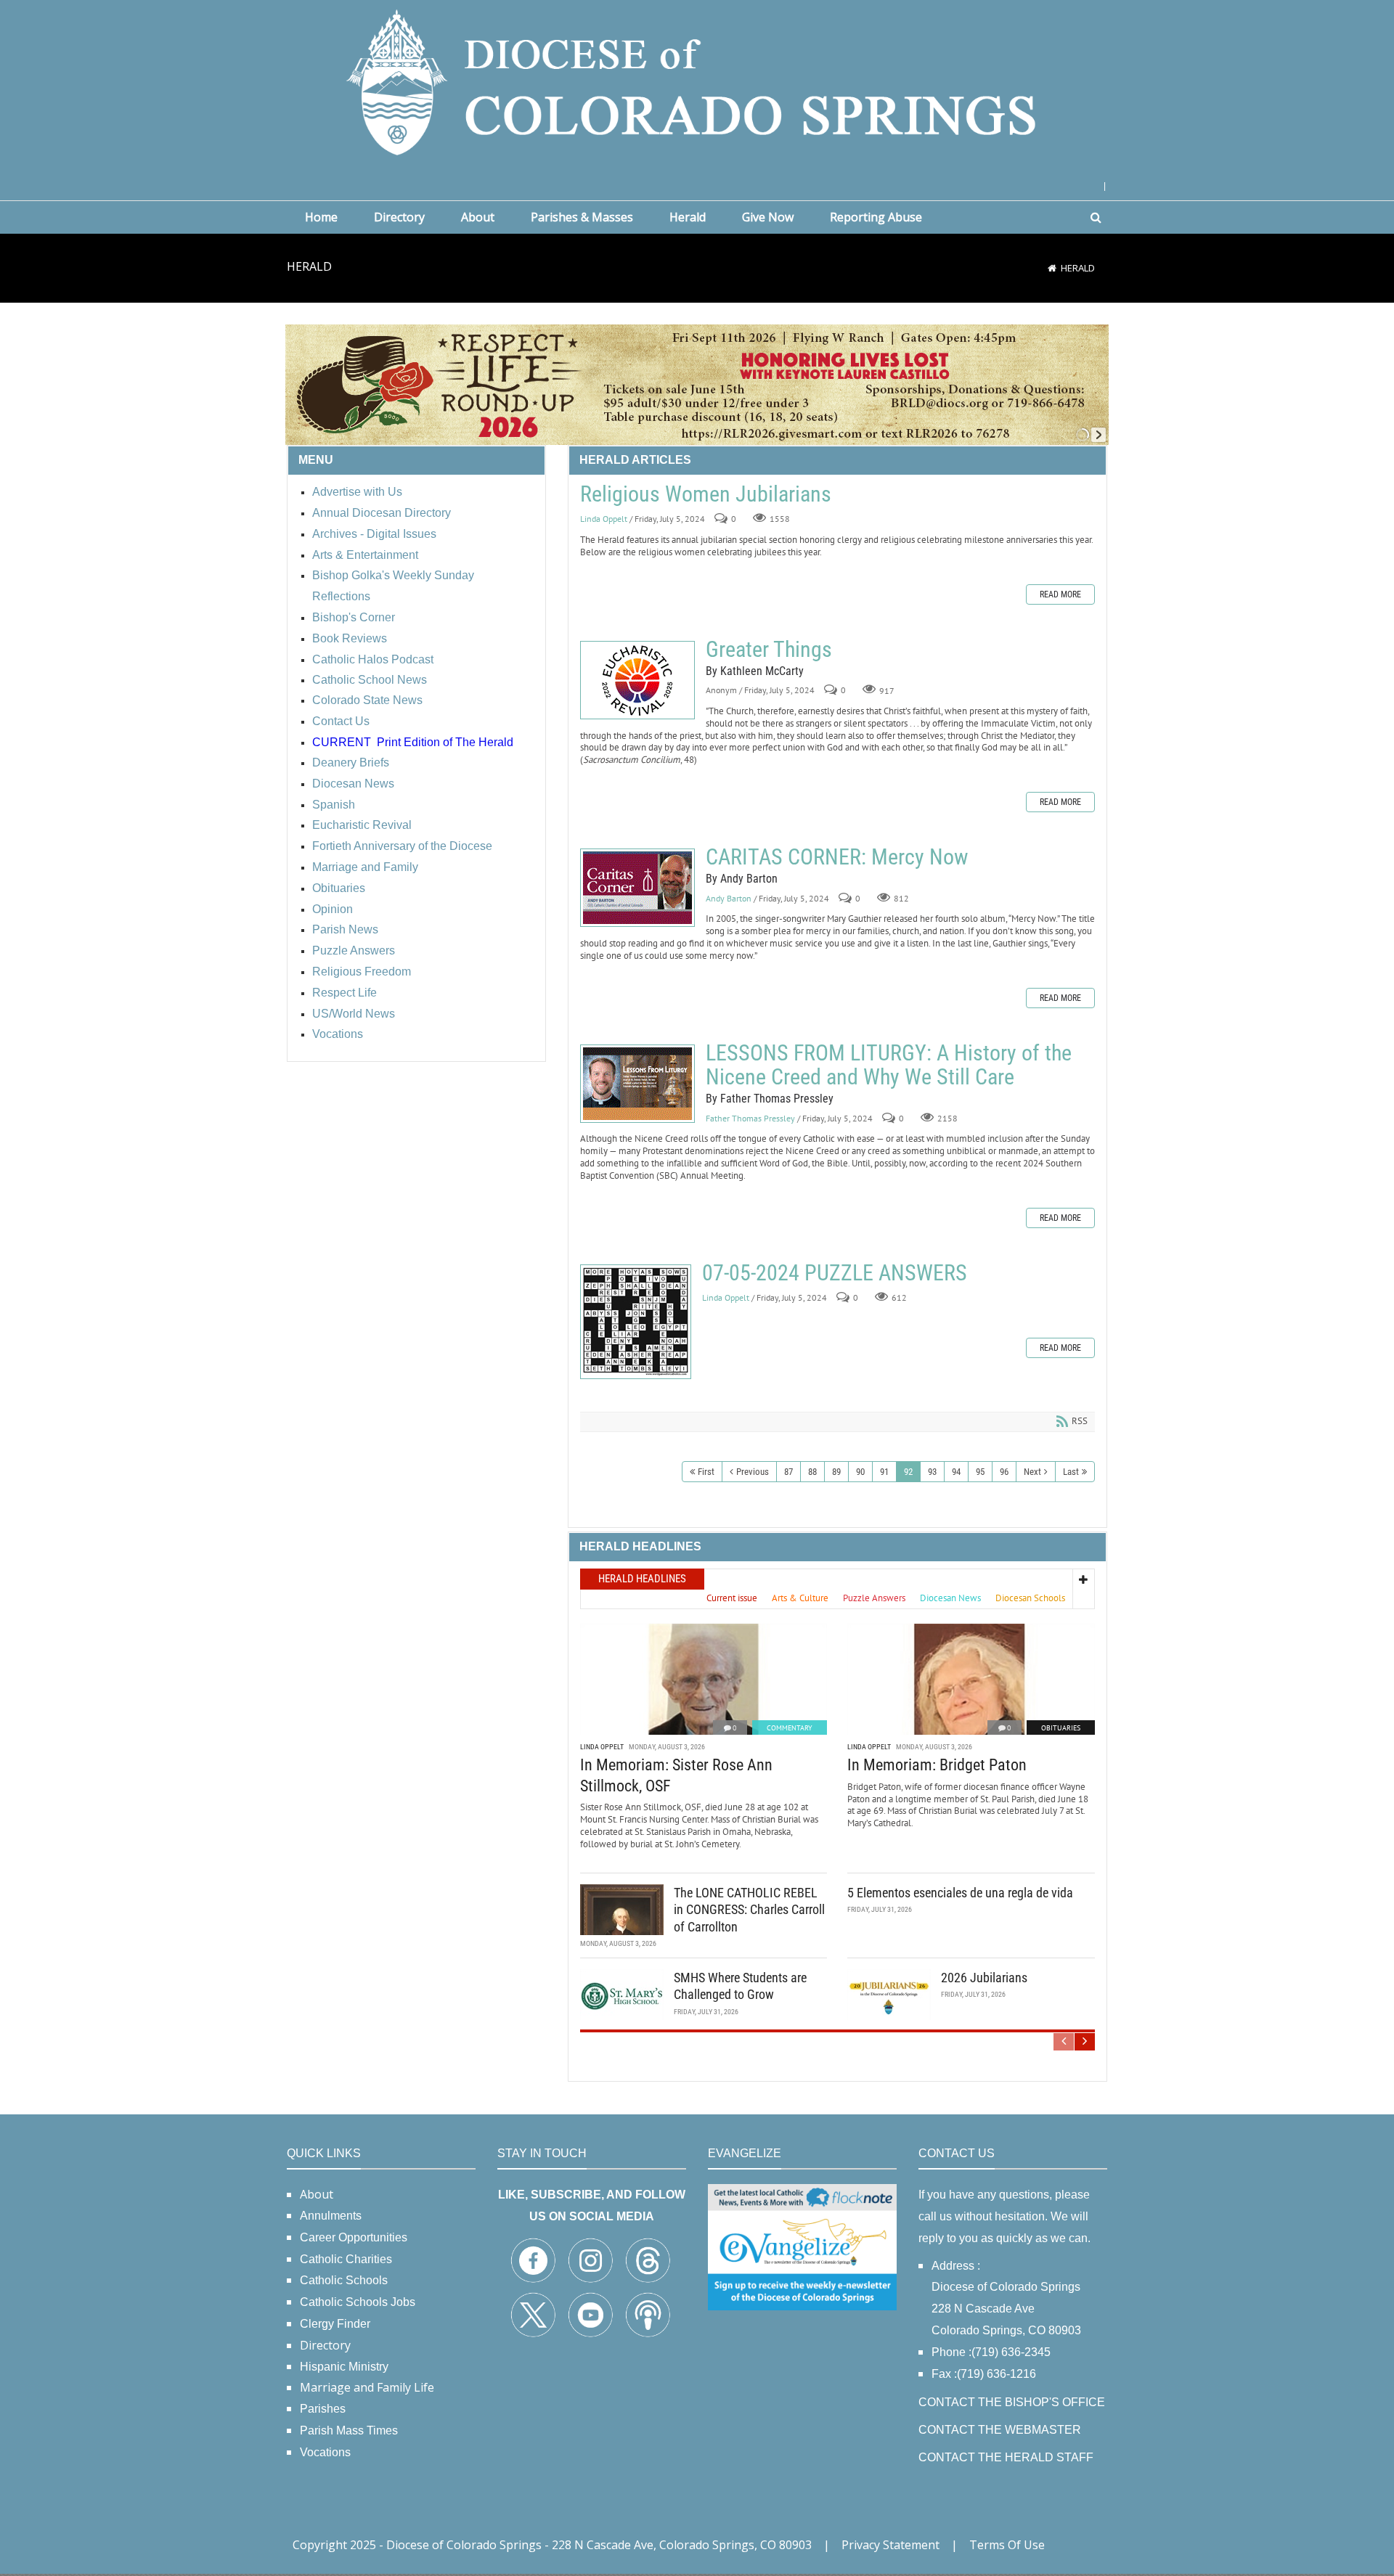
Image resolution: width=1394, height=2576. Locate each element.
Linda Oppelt (604, 519)
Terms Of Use (1007, 2545)
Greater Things (637, 680)
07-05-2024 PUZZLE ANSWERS (636, 1322)
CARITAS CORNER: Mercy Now (637, 888)
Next (1032, 1472)
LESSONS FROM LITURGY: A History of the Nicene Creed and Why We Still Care (637, 1084)
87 (788, 1472)
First (706, 1472)
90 (860, 1472)
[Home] (1052, 268)
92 (908, 1472)
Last (1071, 1472)
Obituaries (1061, 1728)
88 (812, 1472)
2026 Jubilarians (984, 1978)
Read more (1060, 594)
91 (884, 1472)
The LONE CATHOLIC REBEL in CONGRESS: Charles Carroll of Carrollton (749, 1910)
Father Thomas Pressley (750, 1118)
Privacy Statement (890, 2545)
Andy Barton (729, 898)
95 (980, 1472)
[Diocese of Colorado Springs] (697, 81)
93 (932, 1472)
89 (836, 1472)
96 (1004, 1472)
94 (956, 1472)
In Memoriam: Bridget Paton (937, 1765)
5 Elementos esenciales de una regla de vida (960, 1893)
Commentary (790, 1728)
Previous (753, 1472)
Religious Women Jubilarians (706, 494)
